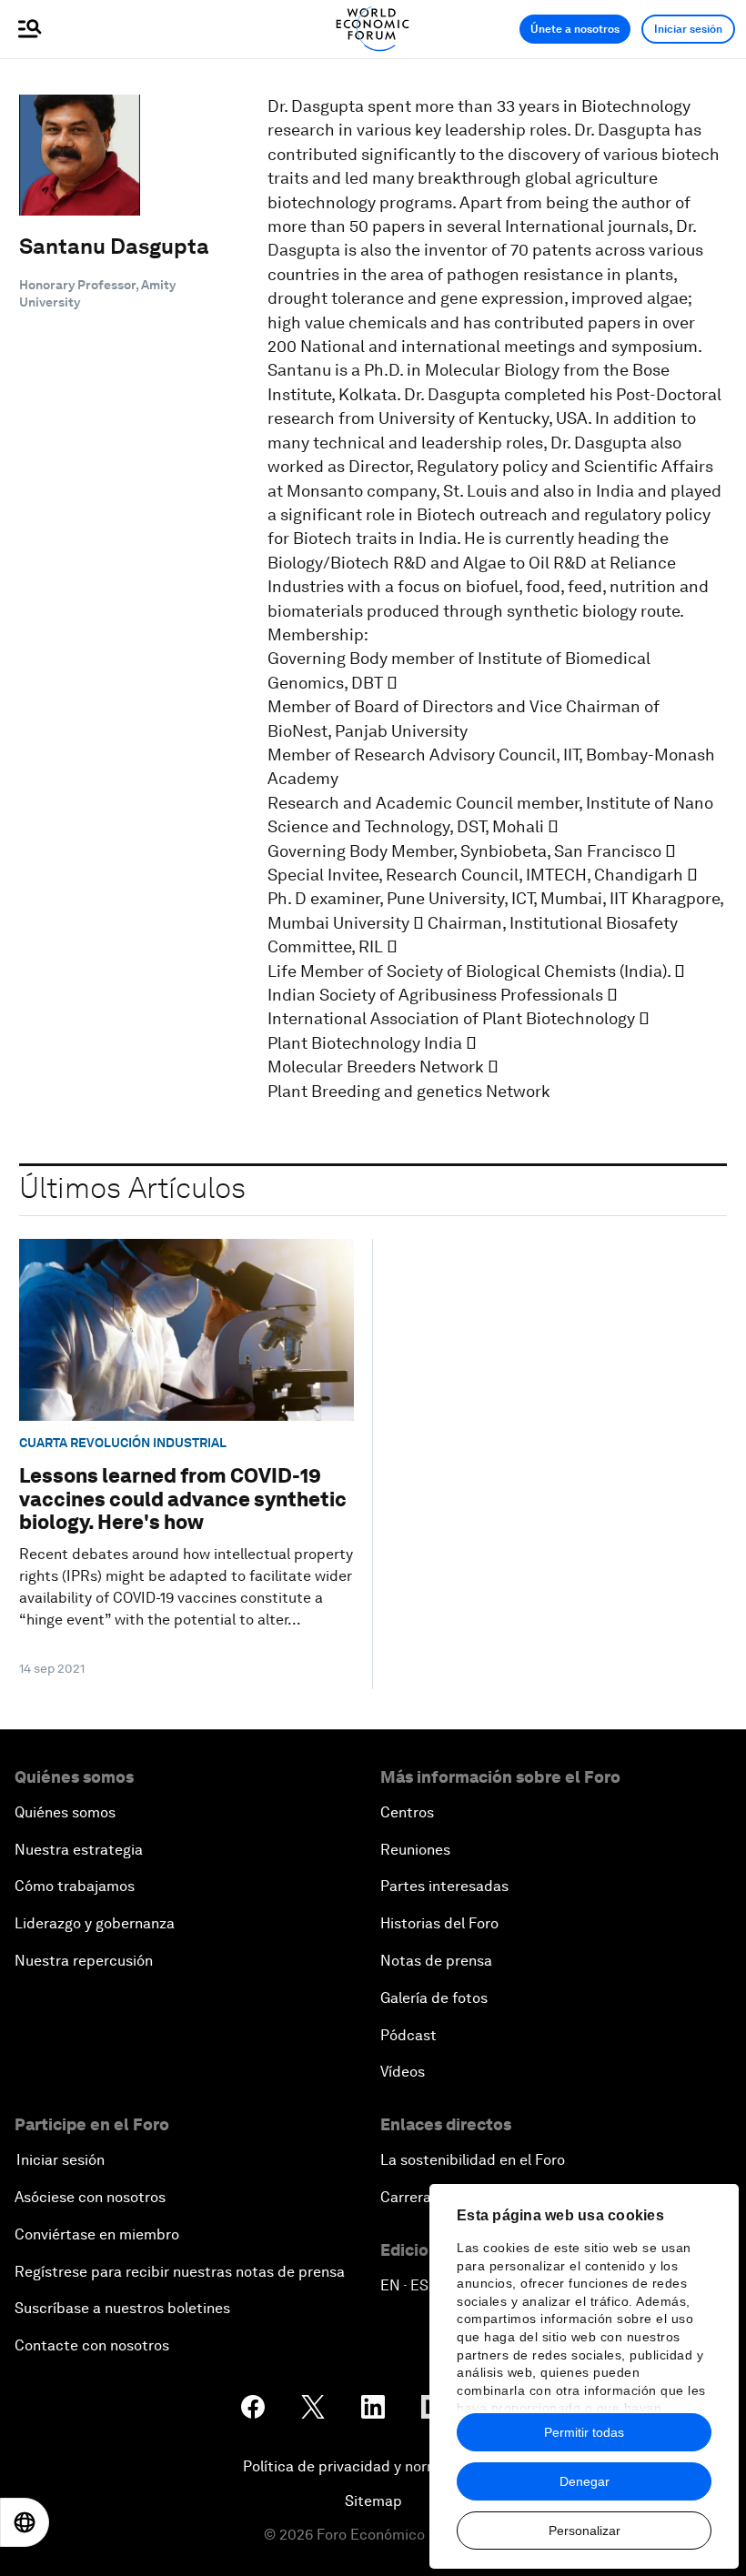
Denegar (585, 2481)
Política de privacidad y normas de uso (373, 2466)
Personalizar (585, 2531)
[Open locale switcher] (25, 2522)
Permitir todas (584, 2432)
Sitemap (373, 2501)
